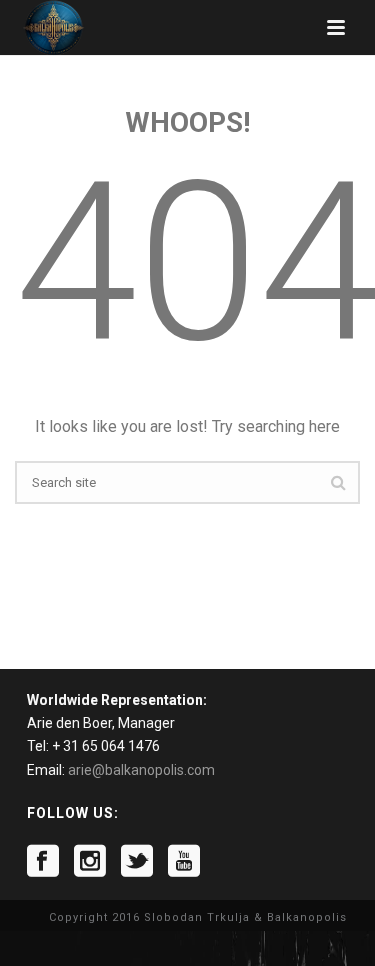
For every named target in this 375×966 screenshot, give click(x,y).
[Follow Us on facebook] (43, 861)
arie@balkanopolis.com (141, 770)
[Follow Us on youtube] (184, 861)
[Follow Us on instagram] (90, 861)
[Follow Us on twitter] (137, 861)
